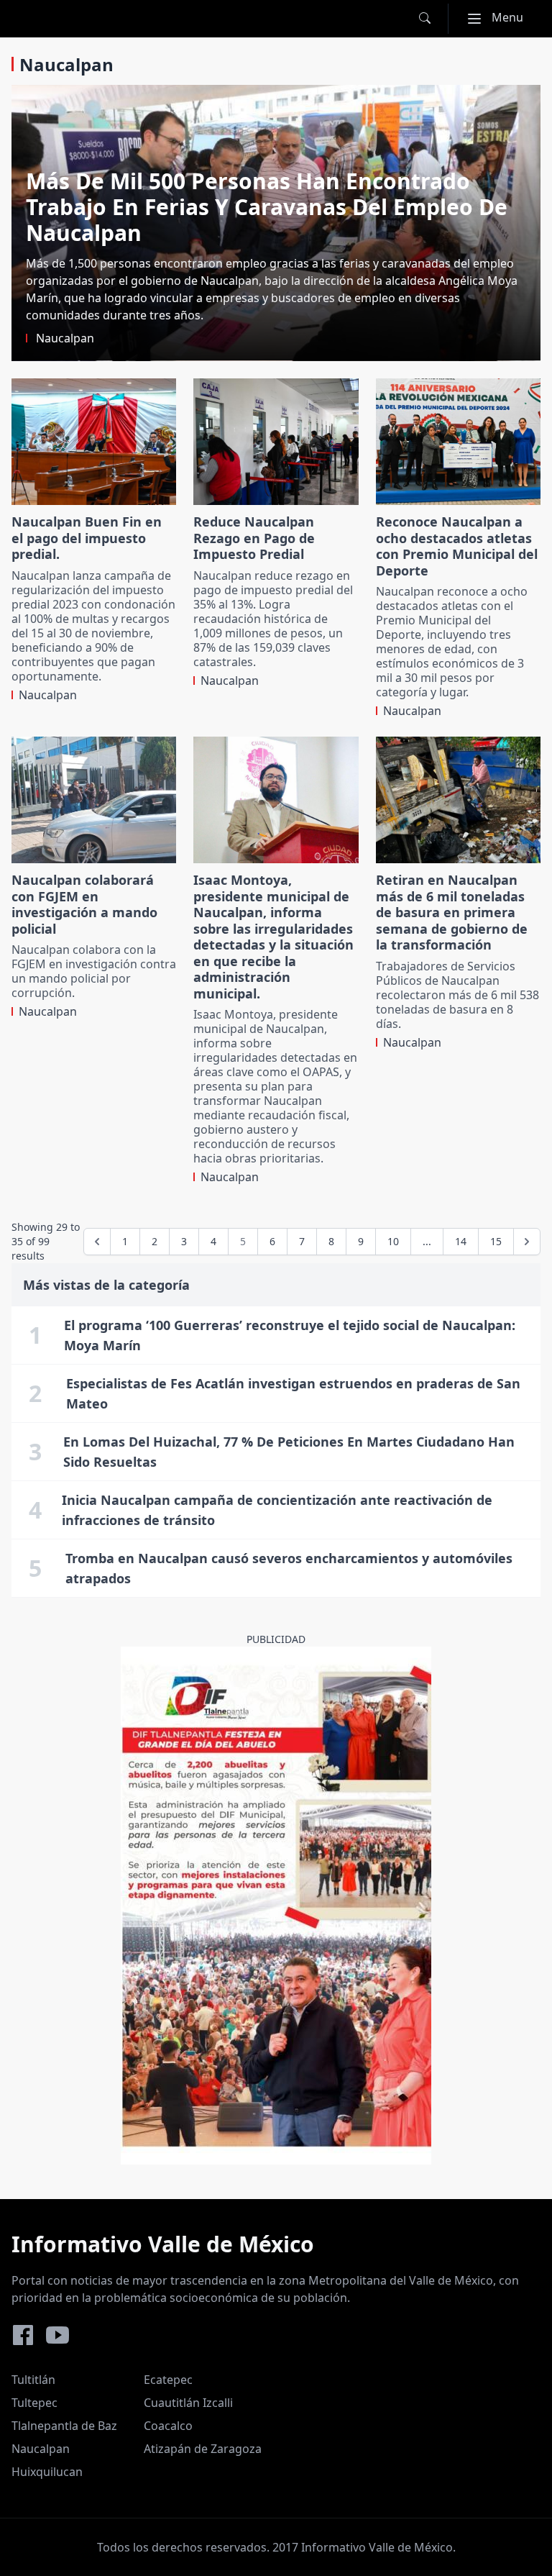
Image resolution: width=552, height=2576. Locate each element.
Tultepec (34, 2403)
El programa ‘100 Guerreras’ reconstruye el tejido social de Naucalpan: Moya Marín (290, 1335)
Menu (501, 17)
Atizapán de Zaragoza (203, 2449)
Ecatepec (168, 2380)
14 (461, 1241)
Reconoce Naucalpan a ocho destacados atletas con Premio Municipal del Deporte (457, 546)
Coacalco (168, 2426)
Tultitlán (33, 2380)
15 (496, 1241)
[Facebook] (23, 2335)
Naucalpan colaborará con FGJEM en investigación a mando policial (84, 904)
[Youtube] (57, 2335)
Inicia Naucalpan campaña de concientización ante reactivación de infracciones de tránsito (277, 1510)
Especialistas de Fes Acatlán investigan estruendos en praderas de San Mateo (293, 1393)
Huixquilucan (47, 2472)
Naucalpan (41, 2449)
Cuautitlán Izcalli (188, 2403)
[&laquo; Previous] (97, 1242)
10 (393, 1241)
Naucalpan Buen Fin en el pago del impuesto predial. (87, 538)
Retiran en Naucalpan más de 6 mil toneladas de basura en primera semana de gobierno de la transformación (452, 912)
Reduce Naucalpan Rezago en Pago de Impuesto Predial (254, 538)
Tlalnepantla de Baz (64, 2426)
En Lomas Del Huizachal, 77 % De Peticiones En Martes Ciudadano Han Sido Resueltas (289, 1452)
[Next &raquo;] (527, 1242)
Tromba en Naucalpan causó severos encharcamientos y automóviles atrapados (289, 1568)
